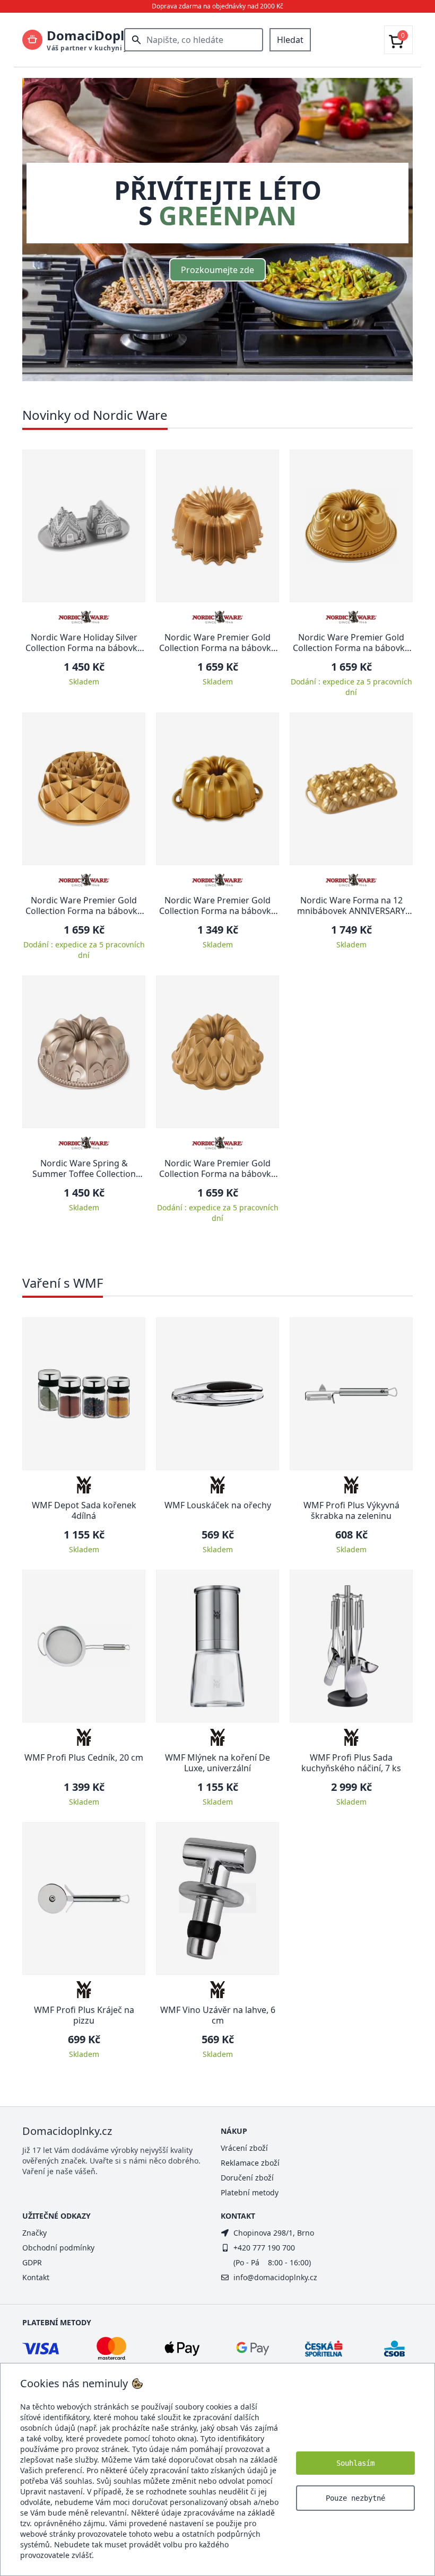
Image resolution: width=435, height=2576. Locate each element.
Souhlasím (355, 2463)
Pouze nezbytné (355, 2498)
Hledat (290, 40)
